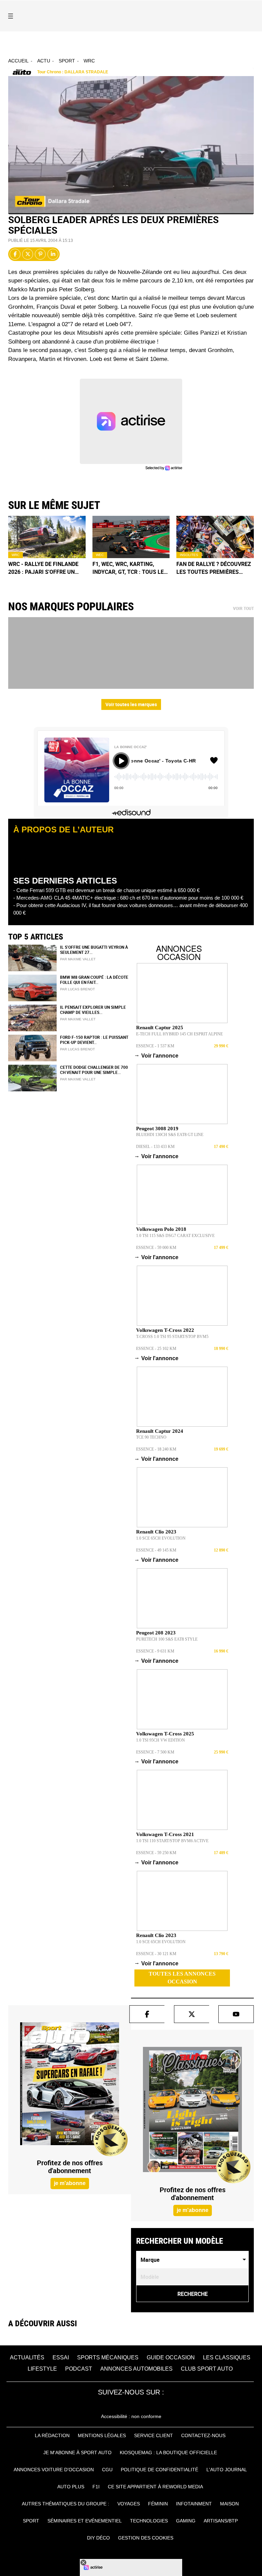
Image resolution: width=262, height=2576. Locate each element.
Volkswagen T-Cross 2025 (165, 1734)
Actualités (27, 2357)
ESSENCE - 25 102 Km (156, 1349)
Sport (67, 61)
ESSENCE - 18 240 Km (156, 1449)
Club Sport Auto (207, 2369)
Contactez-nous (203, 2435)
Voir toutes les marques (131, 704)
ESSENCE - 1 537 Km (155, 1046)
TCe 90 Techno (151, 1437)
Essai (61, 2357)
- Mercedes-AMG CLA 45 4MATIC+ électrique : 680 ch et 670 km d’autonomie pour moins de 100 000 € (128, 898)
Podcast (79, 2369)
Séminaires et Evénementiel (85, 2521)
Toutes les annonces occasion (182, 1978)
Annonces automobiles (136, 2369)
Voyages (129, 2504)
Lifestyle (42, 2369)
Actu (44, 61)
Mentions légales (102, 2435)
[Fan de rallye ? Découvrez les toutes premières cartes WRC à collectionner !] (215, 537)
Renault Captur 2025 (160, 1028)
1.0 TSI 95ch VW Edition (161, 1740)
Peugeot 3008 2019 (157, 1129)
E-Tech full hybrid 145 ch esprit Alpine (179, 1034)
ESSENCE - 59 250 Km (156, 1853)
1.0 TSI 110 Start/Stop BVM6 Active (172, 1841)
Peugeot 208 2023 (156, 1633)
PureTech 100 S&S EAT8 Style (167, 1639)
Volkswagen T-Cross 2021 (165, 1834)
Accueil (18, 61)
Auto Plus (71, 2487)
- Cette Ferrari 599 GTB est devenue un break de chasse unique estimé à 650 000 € (106, 890)
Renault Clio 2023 (156, 1532)
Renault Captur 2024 (160, 1431)
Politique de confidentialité (159, 2470)
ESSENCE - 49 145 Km (156, 1550)
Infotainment (194, 2504)
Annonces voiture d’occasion (54, 2470)
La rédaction (52, 2435)
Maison (229, 2504)
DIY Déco (98, 2538)
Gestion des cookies (146, 2538)
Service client (154, 2435)
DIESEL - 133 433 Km (155, 1147)
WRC (89, 61)
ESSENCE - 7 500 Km (155, 1752)
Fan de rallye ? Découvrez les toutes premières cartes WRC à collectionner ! (214, 568)
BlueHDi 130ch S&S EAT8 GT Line (170, 1135)
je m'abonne (70, 2183)
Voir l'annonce (157, 1055)
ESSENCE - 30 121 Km (156, 1954)
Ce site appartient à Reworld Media (155, 2487)
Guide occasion (171, 2357)
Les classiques (227, 2357)
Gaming (186, 2521)
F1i (96, 2487)
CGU (107, 2470)
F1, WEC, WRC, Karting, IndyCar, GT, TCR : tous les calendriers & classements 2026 (130, 568)
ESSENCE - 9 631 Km (155, 1651)
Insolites (189, 555)
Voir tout (243, 609)
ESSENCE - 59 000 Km (156, 1248)
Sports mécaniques (108, 2357)
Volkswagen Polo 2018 (161, 1229)
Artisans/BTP (221, 2521)
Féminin (158, 2504)
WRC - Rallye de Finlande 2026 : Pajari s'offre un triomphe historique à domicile (43, 568)
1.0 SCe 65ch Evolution (161, 1538)
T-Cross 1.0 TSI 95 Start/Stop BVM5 (172, 1337)
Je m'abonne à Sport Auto (77, 2453)
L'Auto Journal (227, 2470)
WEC (100, 555)
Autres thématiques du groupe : (65, 2504)
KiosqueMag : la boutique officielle (168, 2453)
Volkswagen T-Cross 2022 (165, 1330)
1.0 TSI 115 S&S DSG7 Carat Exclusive (175, 1236)
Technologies (149, 2521)
